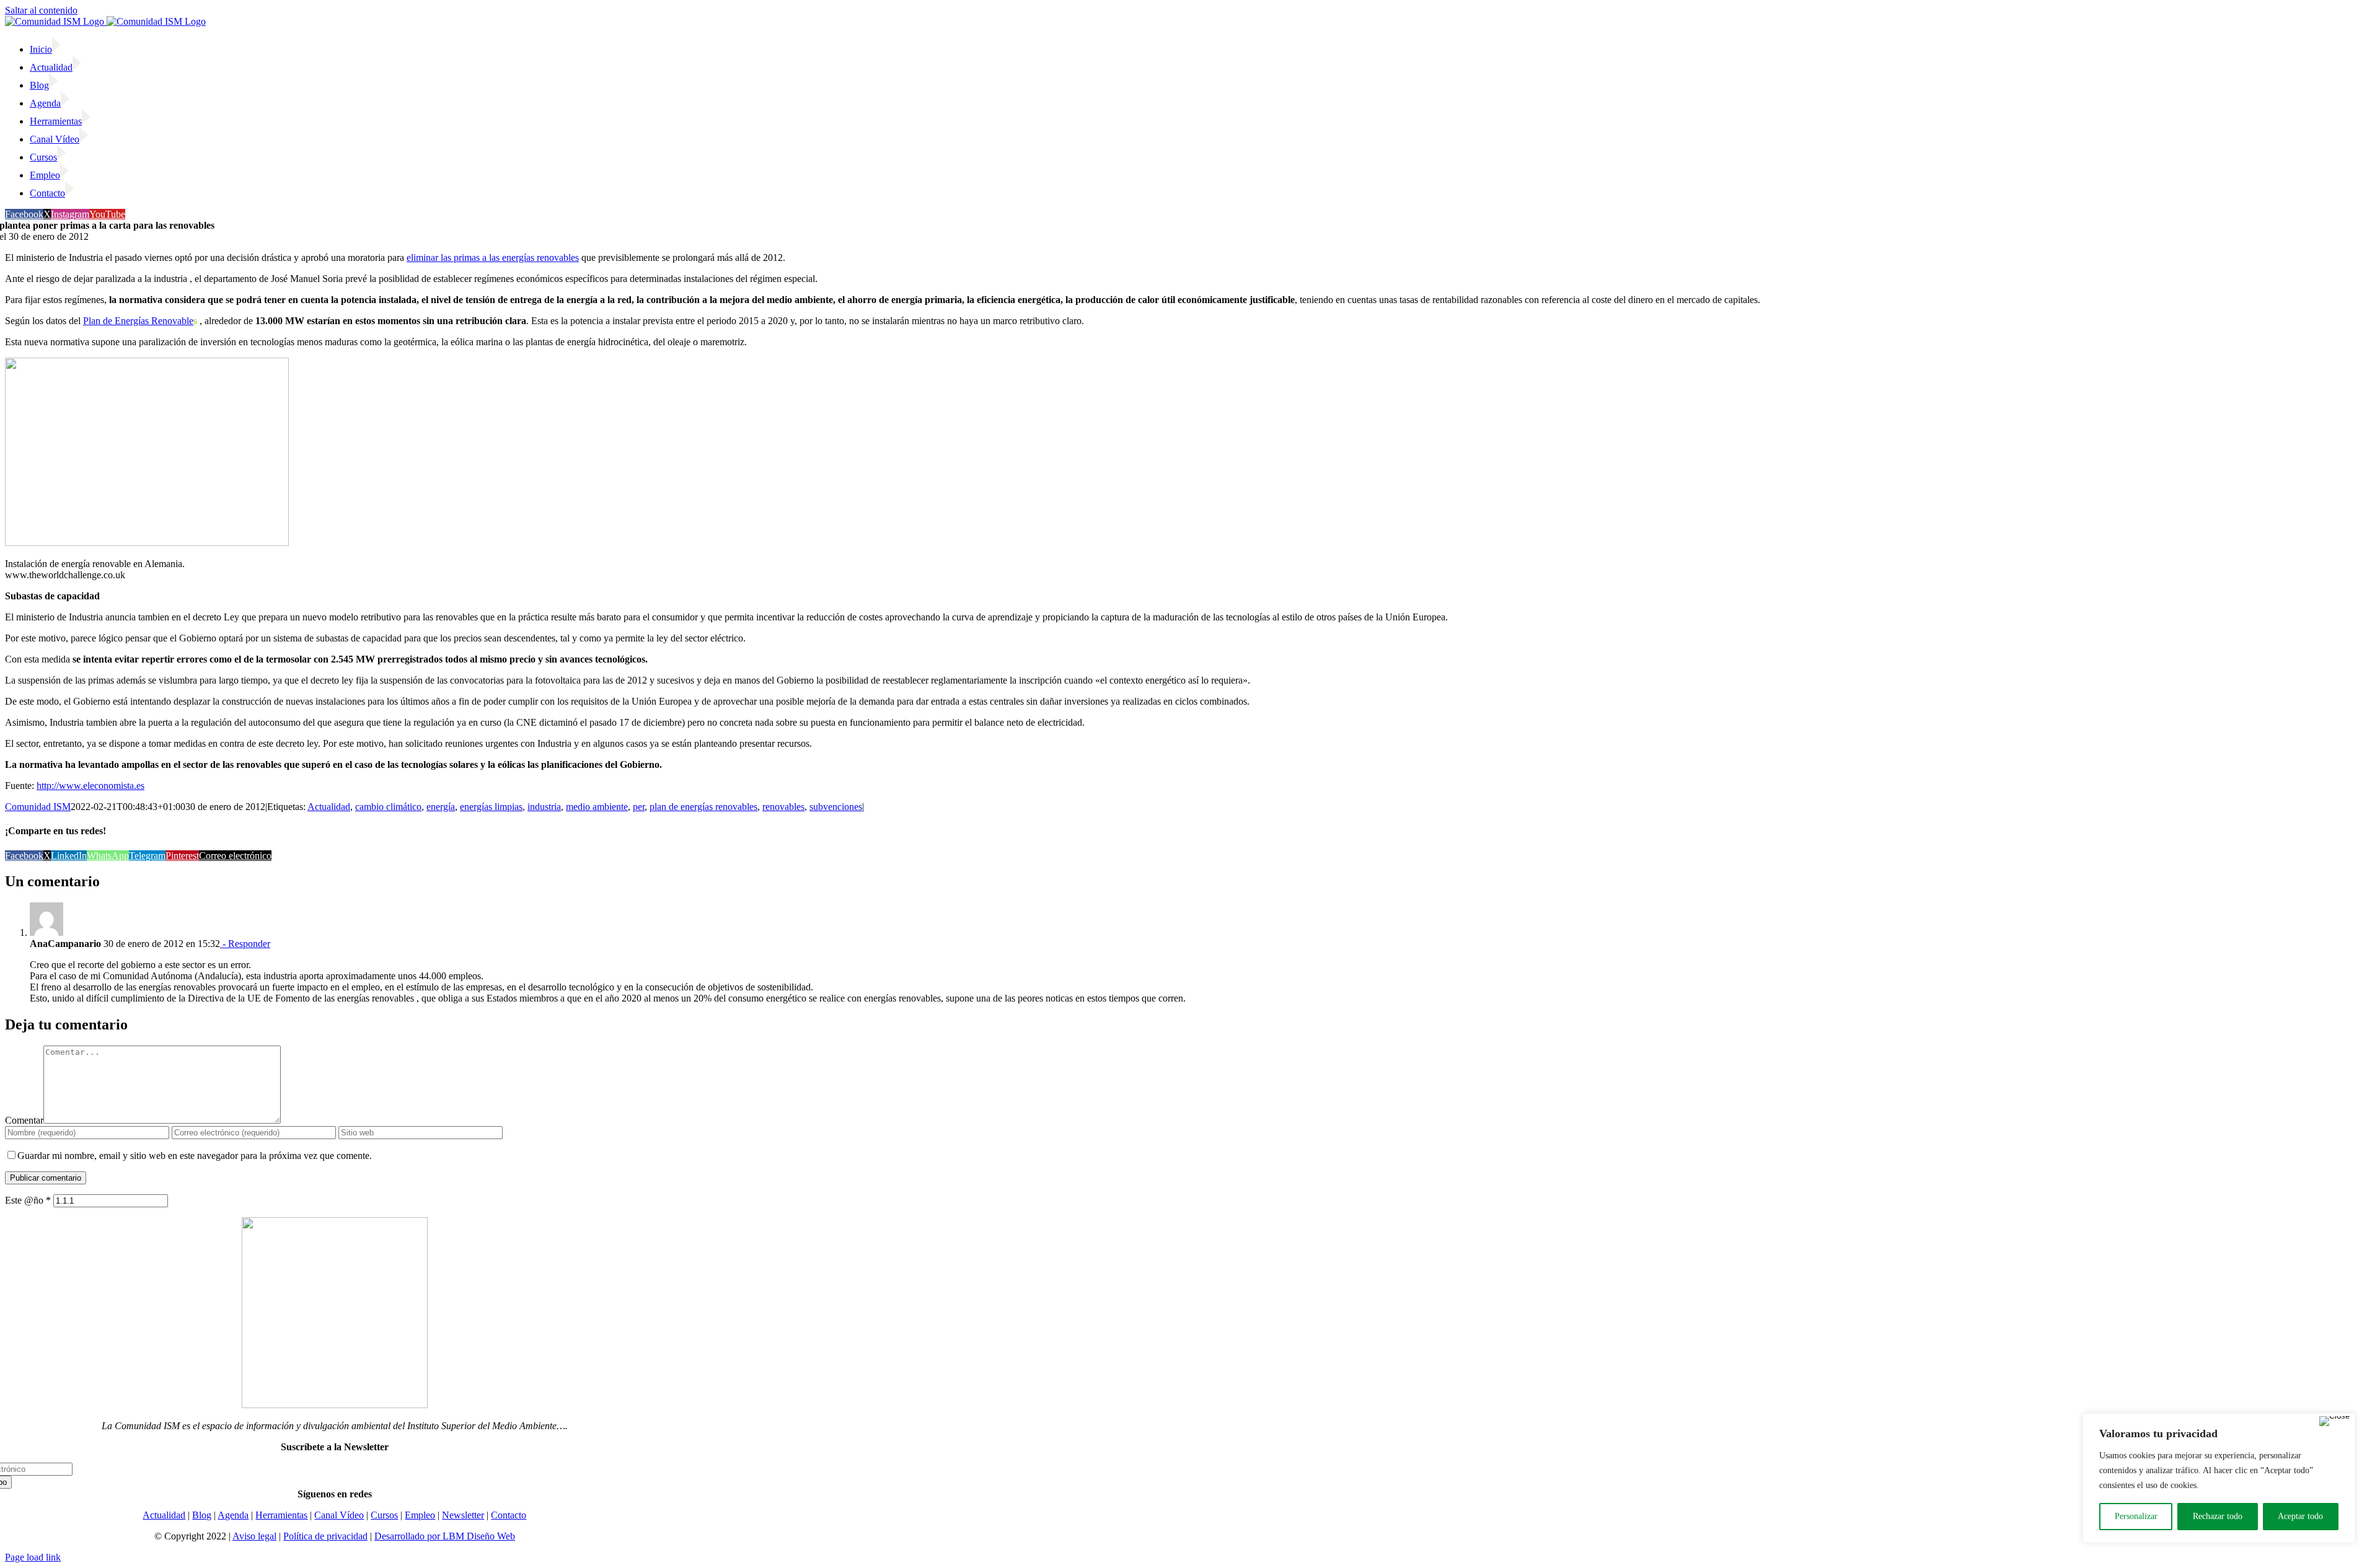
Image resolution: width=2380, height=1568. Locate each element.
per (639, 807)
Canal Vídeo (339, 1515)
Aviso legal (254, 1536)
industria (544, 807)
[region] (2219, 1478)
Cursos (384, 1515)
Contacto (509, 1515)
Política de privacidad (325, 1536)
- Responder (245, 944)
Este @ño (28, 1200)
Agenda (233, 1515)
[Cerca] (2334, 1421)
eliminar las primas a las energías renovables (493, 258)
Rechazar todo (2218, 1516)
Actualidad (329, 807)
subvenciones (836, 807)
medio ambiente (597, 807)
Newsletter (463, 1515)
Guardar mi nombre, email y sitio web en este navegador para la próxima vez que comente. (195, 1156)
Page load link (33, 1557)
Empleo (420, 1515)
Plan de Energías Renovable (138, 321)
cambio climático (388, 807)
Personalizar (2136, 1516)
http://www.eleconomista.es (90, 786)
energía (441, 807)
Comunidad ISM (38, 807)
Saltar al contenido (41, 10)
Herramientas (281, 1515)
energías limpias (491, 807)
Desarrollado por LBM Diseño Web (445, 1536)
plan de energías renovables (703, 807)
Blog (202, 1515)
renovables (783, 807)
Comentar (24, 1120)
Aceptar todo (2300, 1516)
